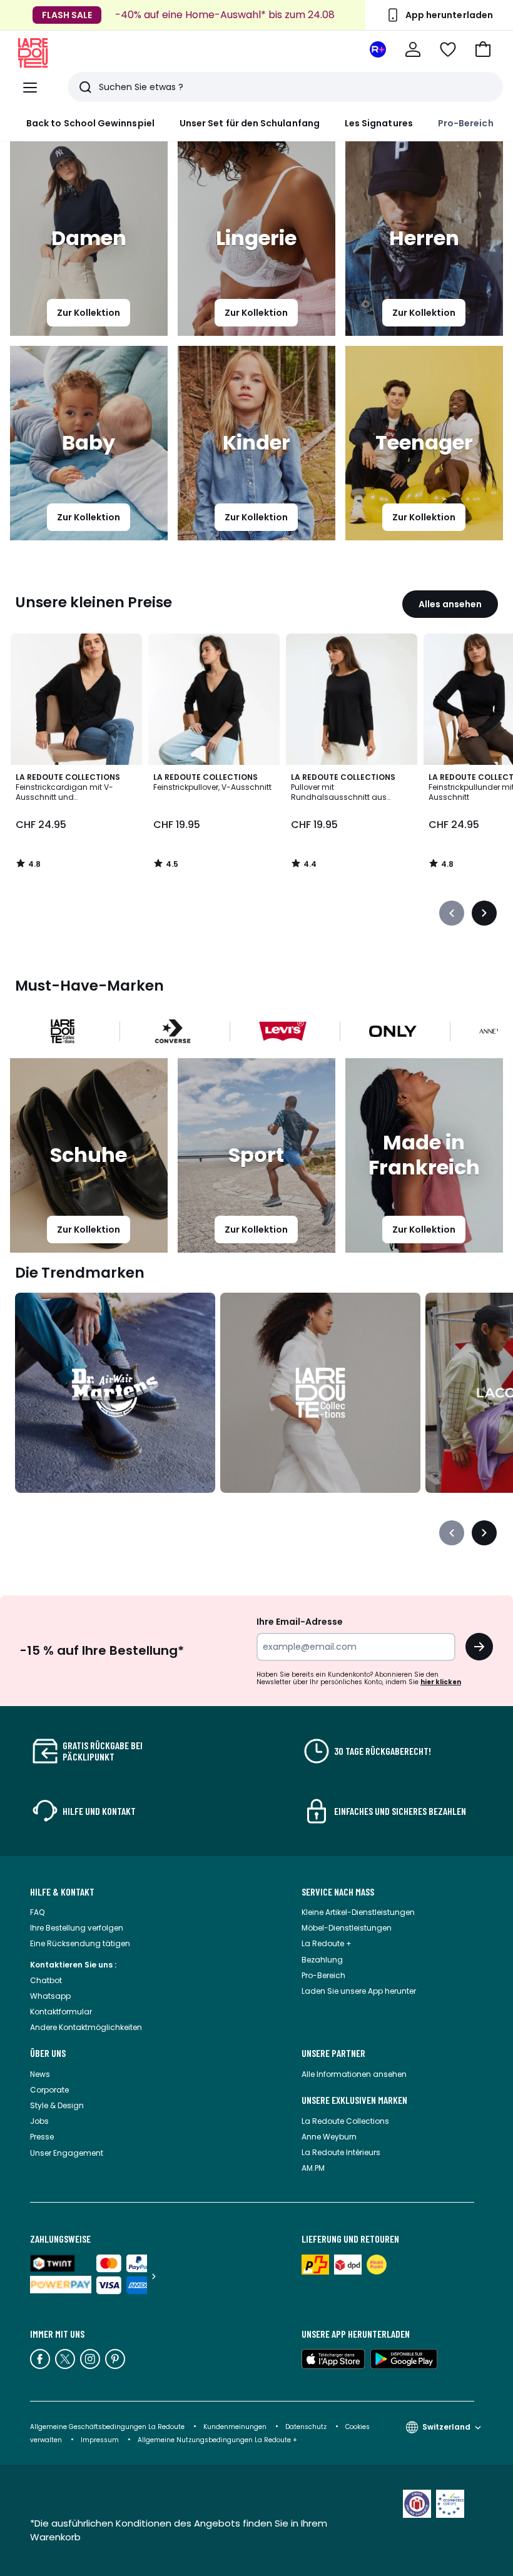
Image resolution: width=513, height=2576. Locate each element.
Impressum (100, 2440)
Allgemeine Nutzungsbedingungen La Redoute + (217, 2440)
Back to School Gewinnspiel (90, 123)
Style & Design (57, 2105)
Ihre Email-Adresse (300, 1622)
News (40, 2074)
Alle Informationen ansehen (354, 2074)
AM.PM (313, 2168)
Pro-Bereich (466, 123)
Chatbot (46, 1980)
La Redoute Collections (345, 2121)
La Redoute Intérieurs (341, 2152)
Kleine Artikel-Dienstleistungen (358, 1912)
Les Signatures (379, 123)
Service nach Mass (338, 1892)
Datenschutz (306, 2427)
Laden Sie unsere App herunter (359, 1991)
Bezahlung (322, 1960)
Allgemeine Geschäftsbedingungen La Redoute (107, 2427)
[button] (483, 49)
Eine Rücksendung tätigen (80, 1943)
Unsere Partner (333, 2053)
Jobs (39, 2121)
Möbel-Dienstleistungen (347, 1928)
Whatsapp (50, 1996)
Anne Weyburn (329, 2137)
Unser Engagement (67, 2153)
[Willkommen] (413, 49)
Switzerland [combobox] (446, 2427)
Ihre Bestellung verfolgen (77, 1928)
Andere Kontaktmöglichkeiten (86, 2027)
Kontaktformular (61, 2012)
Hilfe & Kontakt (62, 1892)
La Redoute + (327, 1943)
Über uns (48, 2053)
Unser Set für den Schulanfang (250, 123)
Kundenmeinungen (235, 2427)
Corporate (49, 2090)
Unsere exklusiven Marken (354, 2100)
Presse (42, 2137)
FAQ (37, 1912)
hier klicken (441, 1682)
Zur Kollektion (89, 313)
